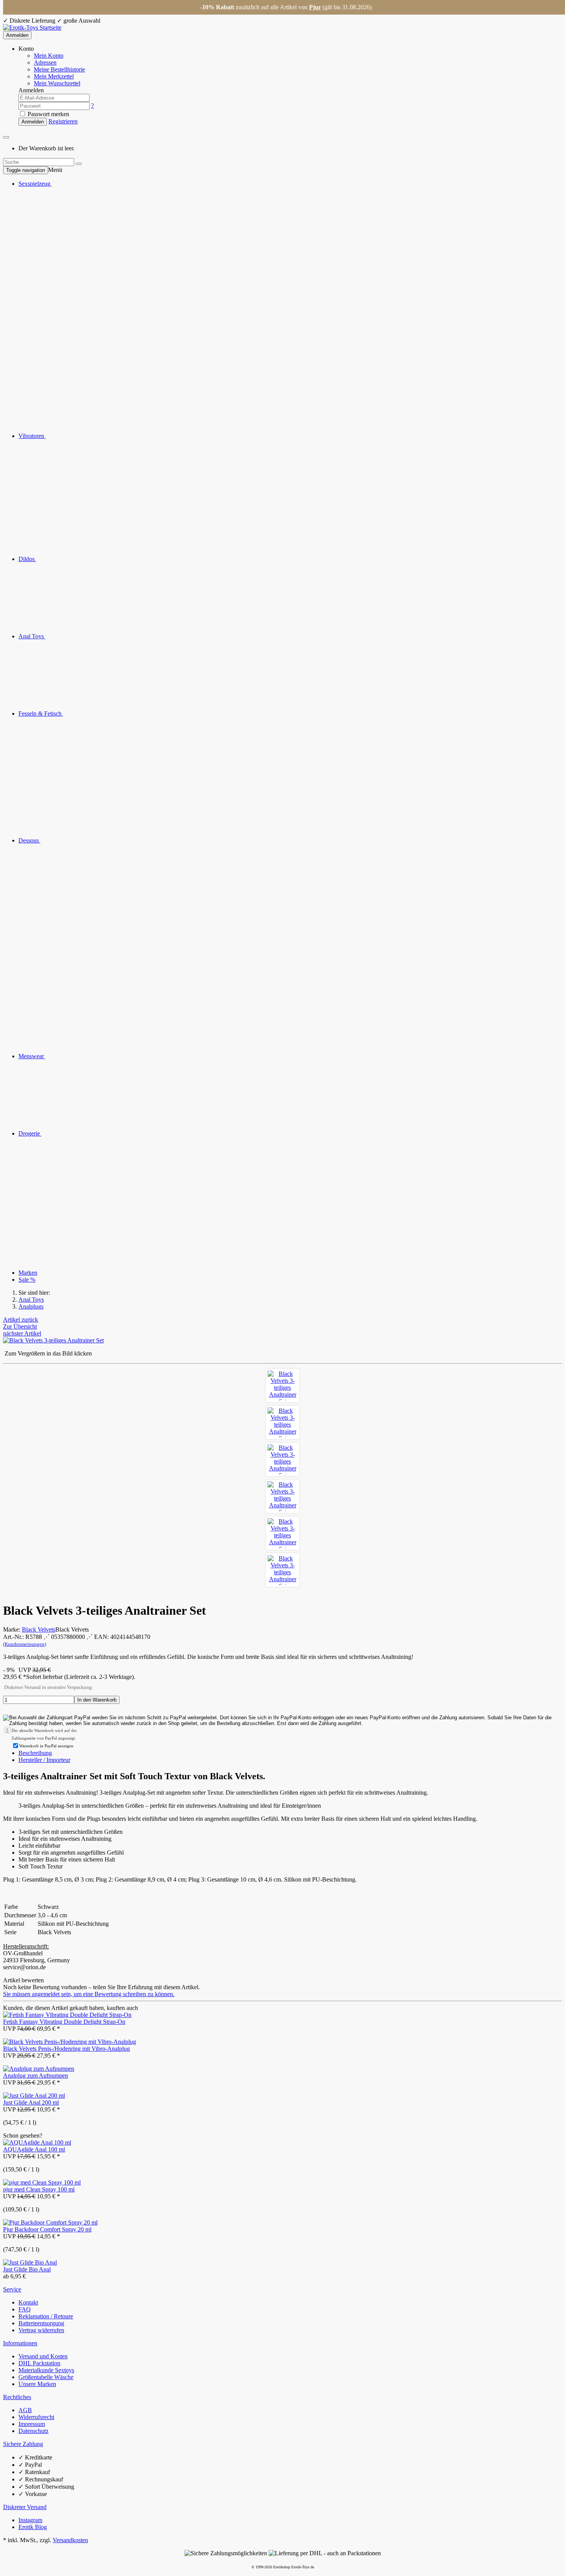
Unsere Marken (37, 2384)
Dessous (29, 840)
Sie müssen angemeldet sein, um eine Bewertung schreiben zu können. (89, 1994)
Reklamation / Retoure (46, 2316)
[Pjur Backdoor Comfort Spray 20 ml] (50, 2222)
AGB (25, 2410)
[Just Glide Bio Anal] (30, 2262)
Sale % (27, 1280)
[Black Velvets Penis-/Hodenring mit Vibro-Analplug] (70, 2042)
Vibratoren (32, 436)
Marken (28, 1273)
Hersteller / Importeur (44, 1760)
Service (12, 2289)
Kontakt (28, 2302)
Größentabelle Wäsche (46, 2377)
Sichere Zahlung (23, 2444)
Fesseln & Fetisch (41, 714)
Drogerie (30, 1133)
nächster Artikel (22, 1333)
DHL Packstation (39, 2363)
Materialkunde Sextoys (46, 2370)
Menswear (32, 1056)
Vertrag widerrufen (41, 2330)
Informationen (20, 2343)
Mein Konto (49, 56)
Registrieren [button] (63, 121)
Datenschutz (33, 2431)
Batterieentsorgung (41, 2323)
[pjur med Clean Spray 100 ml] (42, 2182)
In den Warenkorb (97, 1700)
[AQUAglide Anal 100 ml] (37, 2142)
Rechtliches (17, 2397)
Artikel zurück (21, 1320)
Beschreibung (35, 1753)
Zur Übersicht (20, 1326)
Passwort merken (48, 114)
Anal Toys (32, 636)
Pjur (315, 7)
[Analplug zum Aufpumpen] (39, 2069)
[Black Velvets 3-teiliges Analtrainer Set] (282, 1385)
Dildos (27, 559)
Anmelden (17, 35)
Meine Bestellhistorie (59, 69)
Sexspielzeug (35, 184)
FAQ (25, 2309)
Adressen (45, 62)
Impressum (32, 2424)
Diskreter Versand (25, 2507)
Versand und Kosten (43, 2356)
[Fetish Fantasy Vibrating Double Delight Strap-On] (67, 2015)
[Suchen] (79, 164)
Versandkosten (70, 2540)
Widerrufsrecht (36, 2417)
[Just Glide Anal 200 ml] (34, 2096)
